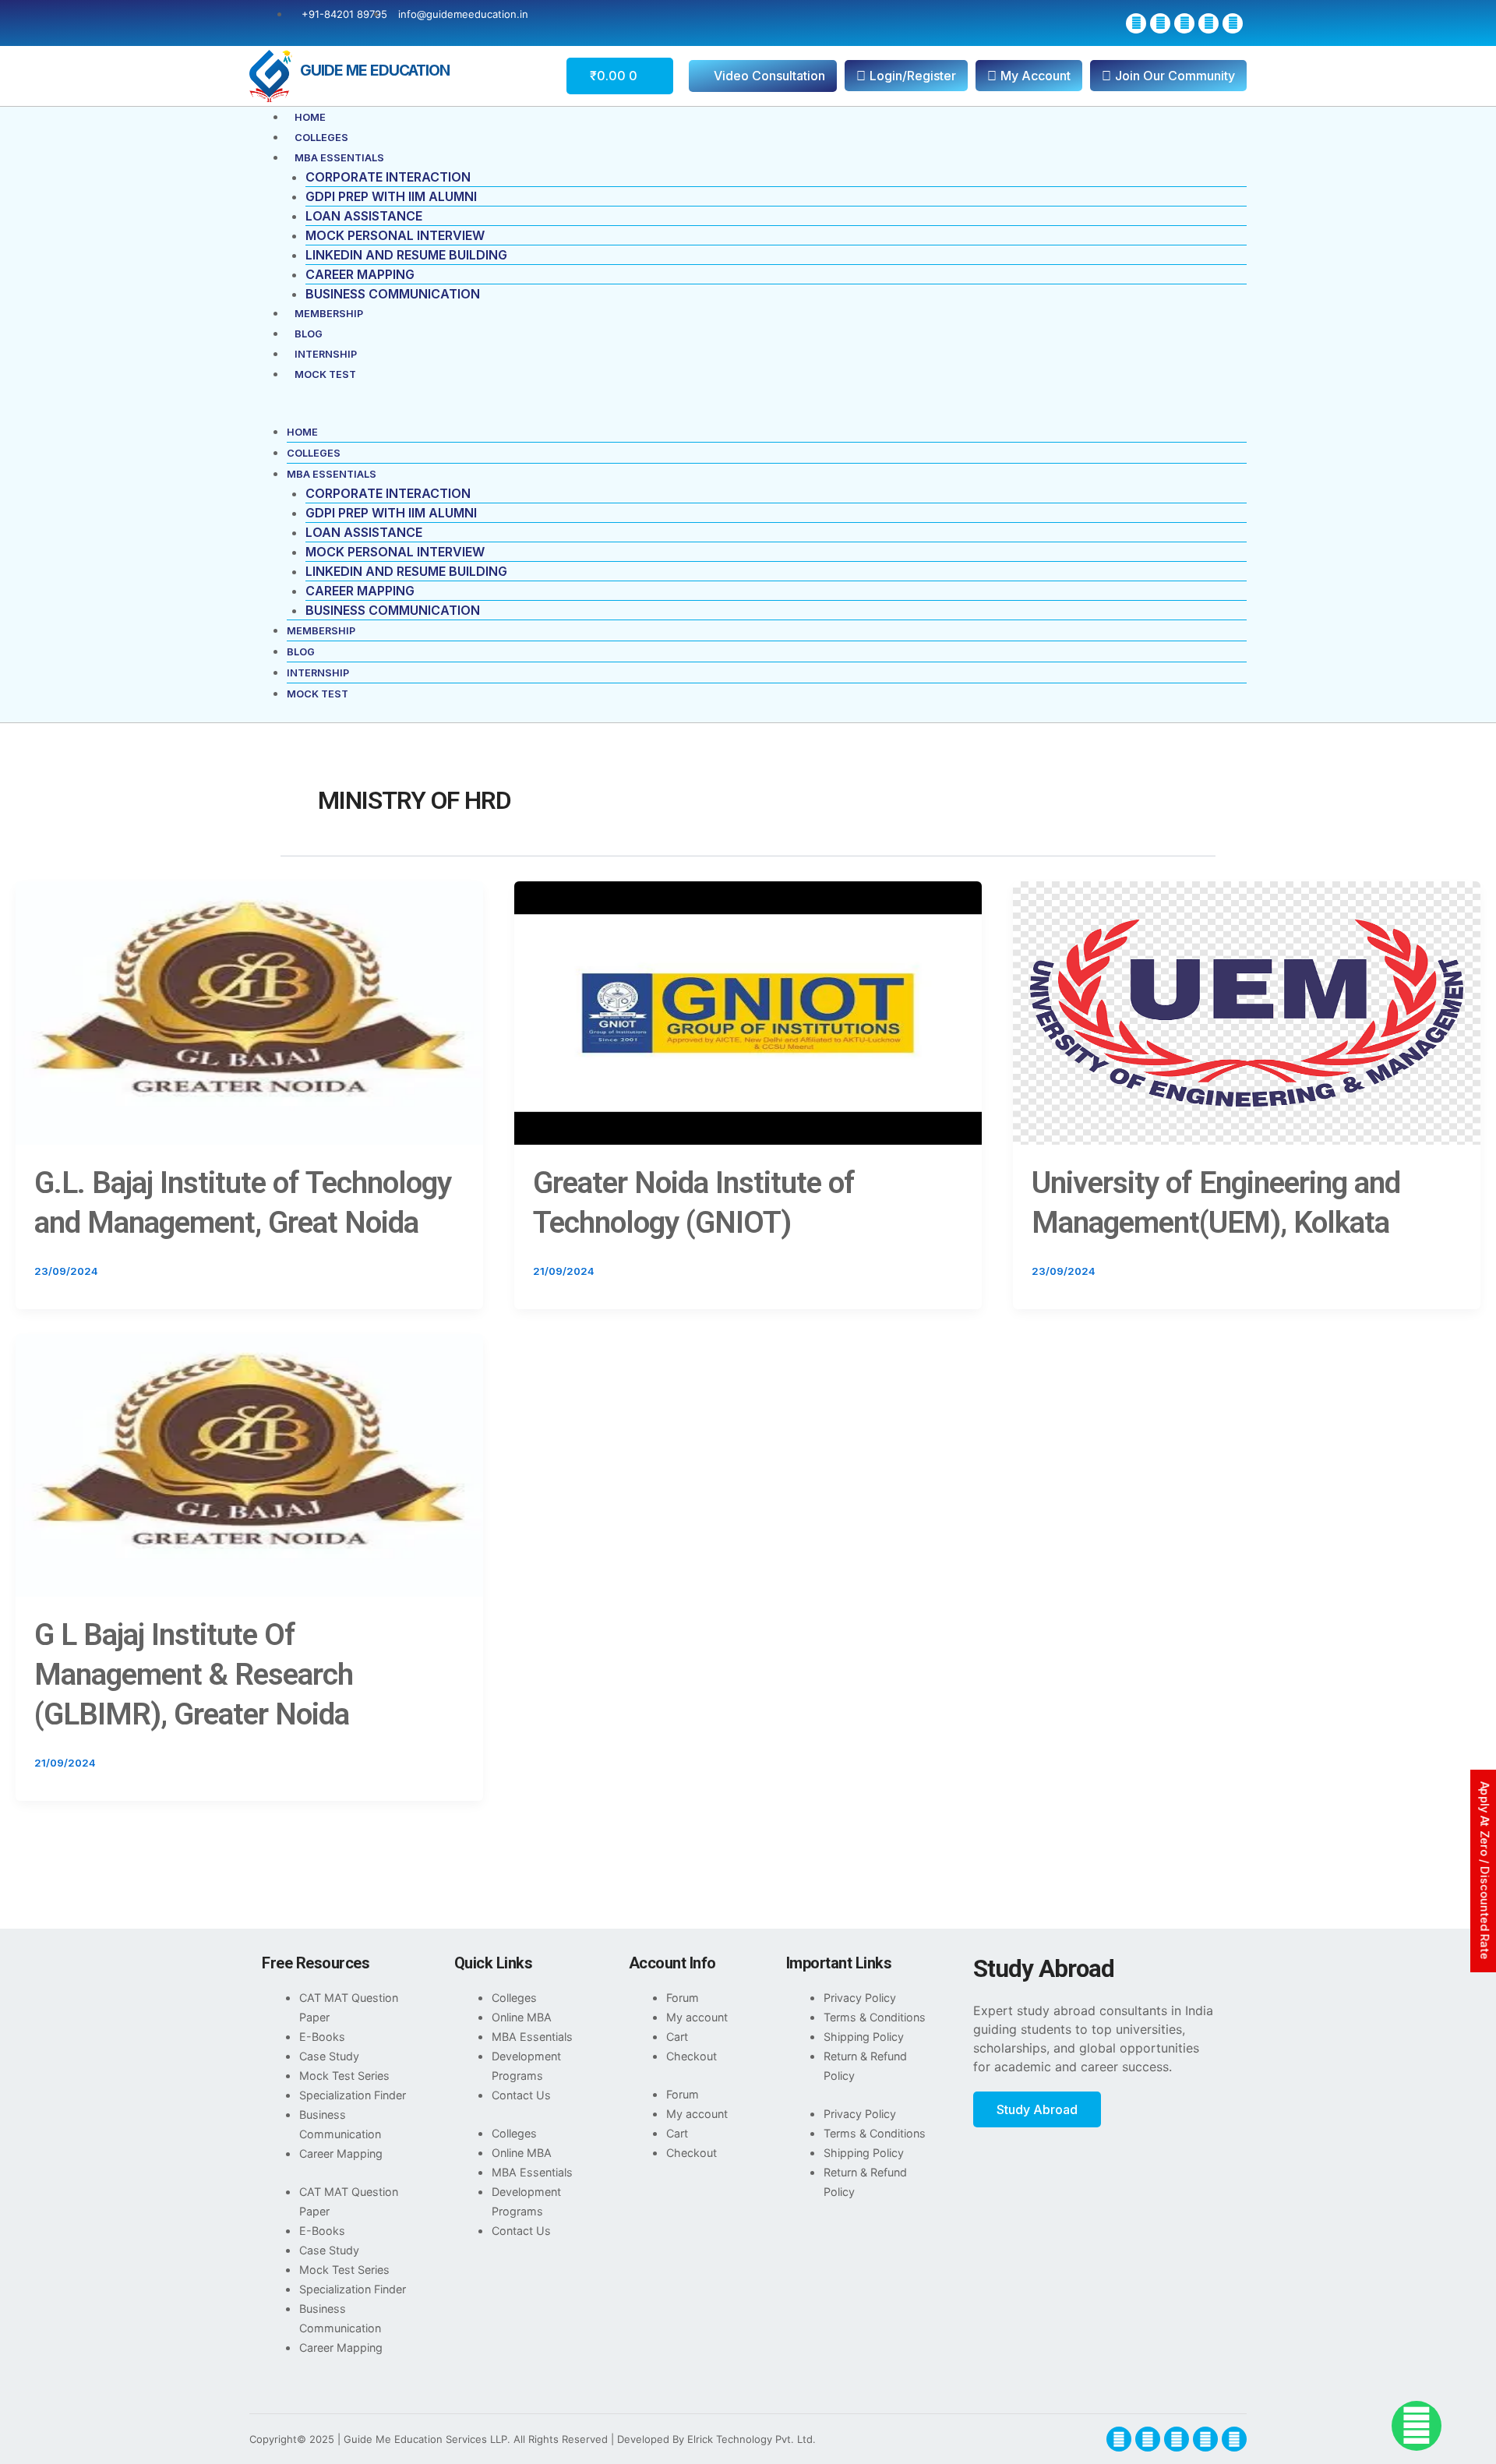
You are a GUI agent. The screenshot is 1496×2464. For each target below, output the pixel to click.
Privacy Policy (860, 1998)
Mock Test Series (344, 2076)
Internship (326, 354)
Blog (309, 334)
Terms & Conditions (875, 2017)
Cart (677, 2037)
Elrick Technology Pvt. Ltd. (752, 2439)
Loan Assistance (364, 216)
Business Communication (393, 294)
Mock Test (325, 374)
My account (697, 2017)
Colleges (321, 138)
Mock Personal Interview (395, 235)
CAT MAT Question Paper (349, 2007)
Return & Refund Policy (865, 2066)
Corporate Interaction (388, 177)
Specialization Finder (353, 2095)
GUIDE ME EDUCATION (375, 70)
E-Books (322, 2037)
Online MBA (522, 2017)
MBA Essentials (339, 158)
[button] (748, 412)
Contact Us (521, 2095)
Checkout (692, 2056)
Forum (683, 1998)
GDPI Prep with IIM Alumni (391, 196)
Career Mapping (360, 274)
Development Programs (526, 2066)
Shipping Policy (864, 2037)
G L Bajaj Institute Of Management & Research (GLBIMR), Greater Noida (194, 1674)
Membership (329, 314)
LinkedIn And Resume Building (406, 255)
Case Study (329, 2056)
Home (310, 117)
